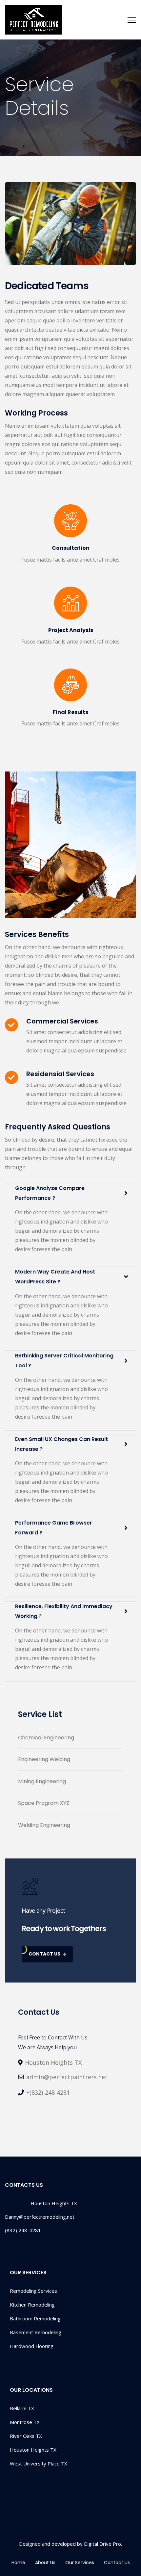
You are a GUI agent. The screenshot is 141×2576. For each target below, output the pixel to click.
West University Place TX (39, 2463)
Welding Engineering (44, 1825)
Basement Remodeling (36, 2332)
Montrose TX (25, 2422)
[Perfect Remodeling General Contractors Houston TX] (34, 20)
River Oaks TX (26, 2436)
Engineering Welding (44, 1759)
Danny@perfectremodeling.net (40, 2217)
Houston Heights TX (33, 2450)
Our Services (80, 2563)
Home (18, 2563)
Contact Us (117, 2563)
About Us (45, 2563)
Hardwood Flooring (32, 2346)
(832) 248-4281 (23, 2230)
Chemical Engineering (46, 1738)
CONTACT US (44, 1954)
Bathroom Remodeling (35, 2318)
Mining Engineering (42, 1781)
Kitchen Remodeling (32, 2305)
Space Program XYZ (44, 1803)
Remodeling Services (33, 2291)
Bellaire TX (22, 2408)
